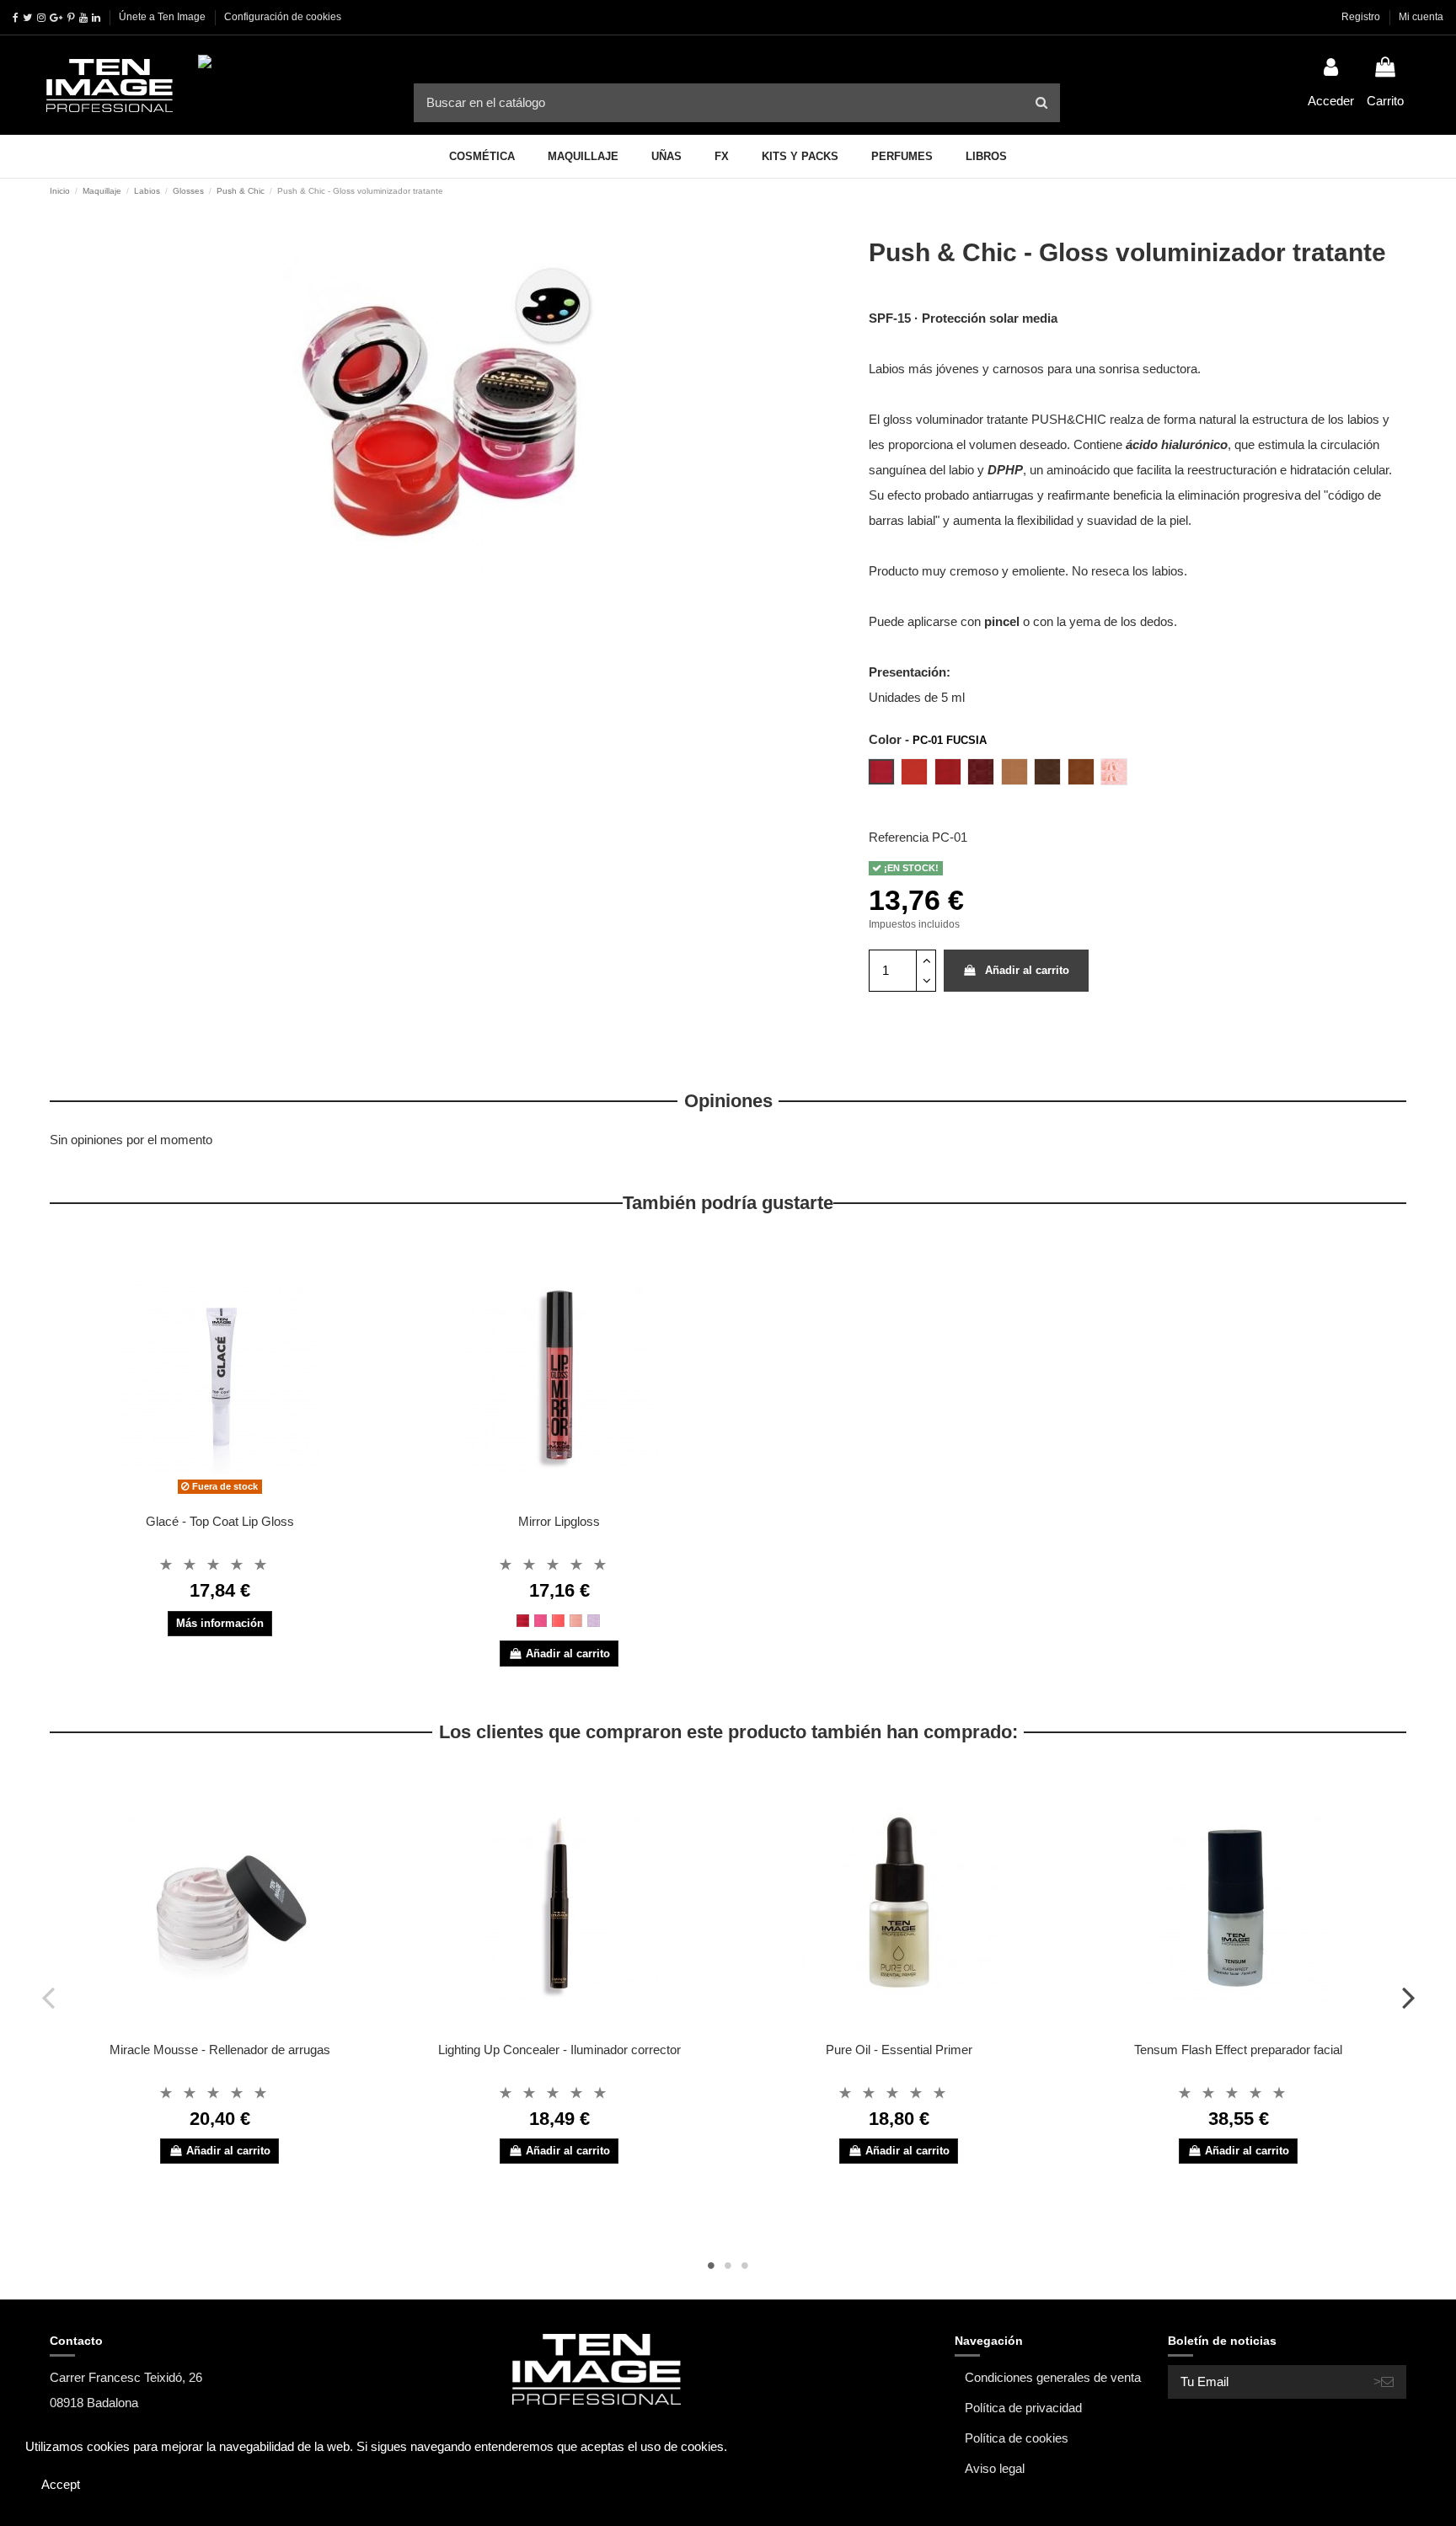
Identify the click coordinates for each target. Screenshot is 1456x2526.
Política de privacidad (1023, 2408)
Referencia (899, 837)
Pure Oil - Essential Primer (899, 2050)
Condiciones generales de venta (1053, 2377)
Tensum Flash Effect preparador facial (1238, 2050)
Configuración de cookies (283, 17)
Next (1408, 1997)
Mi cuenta (1421, 17)
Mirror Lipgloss (559, 1521)
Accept (61, 2484)
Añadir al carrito (1027, 970)
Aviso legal (995, 2468)
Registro (1362, 17)
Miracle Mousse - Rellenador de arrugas (220, 2050)
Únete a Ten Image (162, 17)
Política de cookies (1017, 2438)
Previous (48, 1997)
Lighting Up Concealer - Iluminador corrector (559, 2050)
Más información (220, 1623)
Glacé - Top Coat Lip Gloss (220, 1521)
